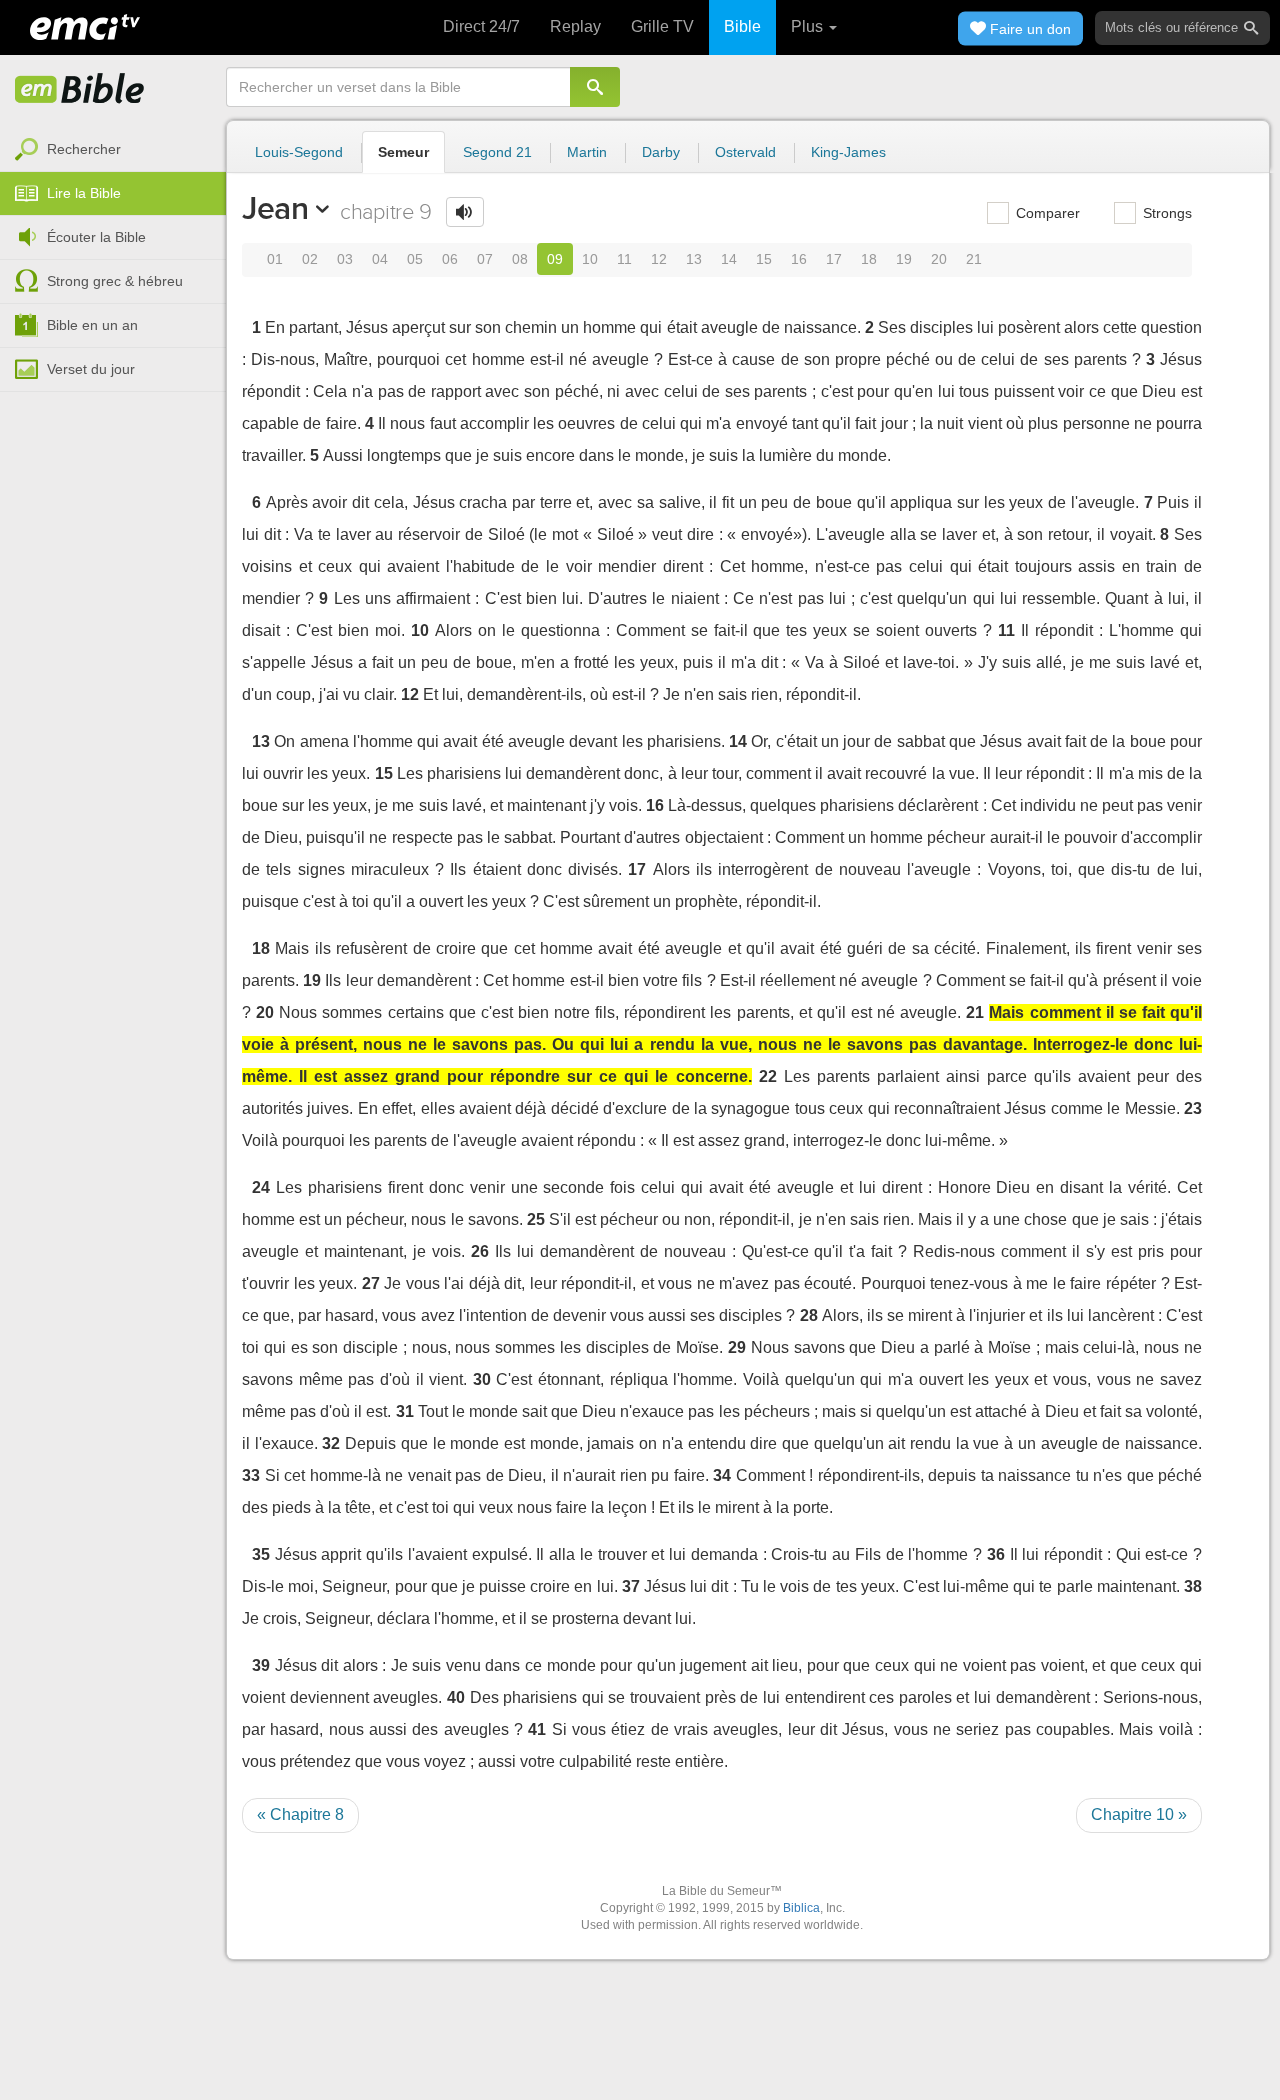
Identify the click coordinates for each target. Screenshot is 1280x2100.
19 (904, 259)
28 (809, 1315)
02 (310, 259)
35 (261, 1554)
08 (520, 259)
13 (694, 259)
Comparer (1046, 213)
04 (380, 259)
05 (415, 259)
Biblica (801, 1908)
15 (764, 259)
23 (1193, 1108)
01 (275, 259)
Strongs (1165, 213)
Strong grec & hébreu (115, 281)
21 (974, 259)
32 (331, 1443)
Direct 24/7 (481, 26)
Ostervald (745, 152)
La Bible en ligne (80, 90)
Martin (587, 152)
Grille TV (662, 26)
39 (261, 1665)
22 (768, 1076)
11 (624, 259)
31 (405, 1411)
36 (996, 1554)
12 (659, 259)
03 (345, 259)
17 (834, 259)
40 (456, 1697)
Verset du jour (91, 369)
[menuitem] (113, 150)
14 (729, 259)
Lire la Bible (84, 193)
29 (737, 1347)
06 (450, 259)
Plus (809, 26)
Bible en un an (92, 325)
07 (485, 259)
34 (722, 1475)
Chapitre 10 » (1139, 1814)
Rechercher (84, 149)
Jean (275, 208)
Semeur (403, 152)
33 (251, 1475)
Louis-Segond (299, 152)
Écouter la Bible (96, 237)
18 (869, 259)
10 (590, 259)
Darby (661, 152)
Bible (742, 26)
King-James (848, 152)
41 (537, 1729)
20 (939, 259)
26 (480, 1251)
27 (371, 1283)
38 (1193, 1586)
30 (482, 1379)
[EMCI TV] (85, 25)
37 (631, 1586)
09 (555, 259)
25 (536, 1219)
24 (261, 1187)
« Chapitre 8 (300, 1814)
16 (799, 259)
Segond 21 (497, 152)
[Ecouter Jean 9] (465, 212)
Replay (575, 26)
